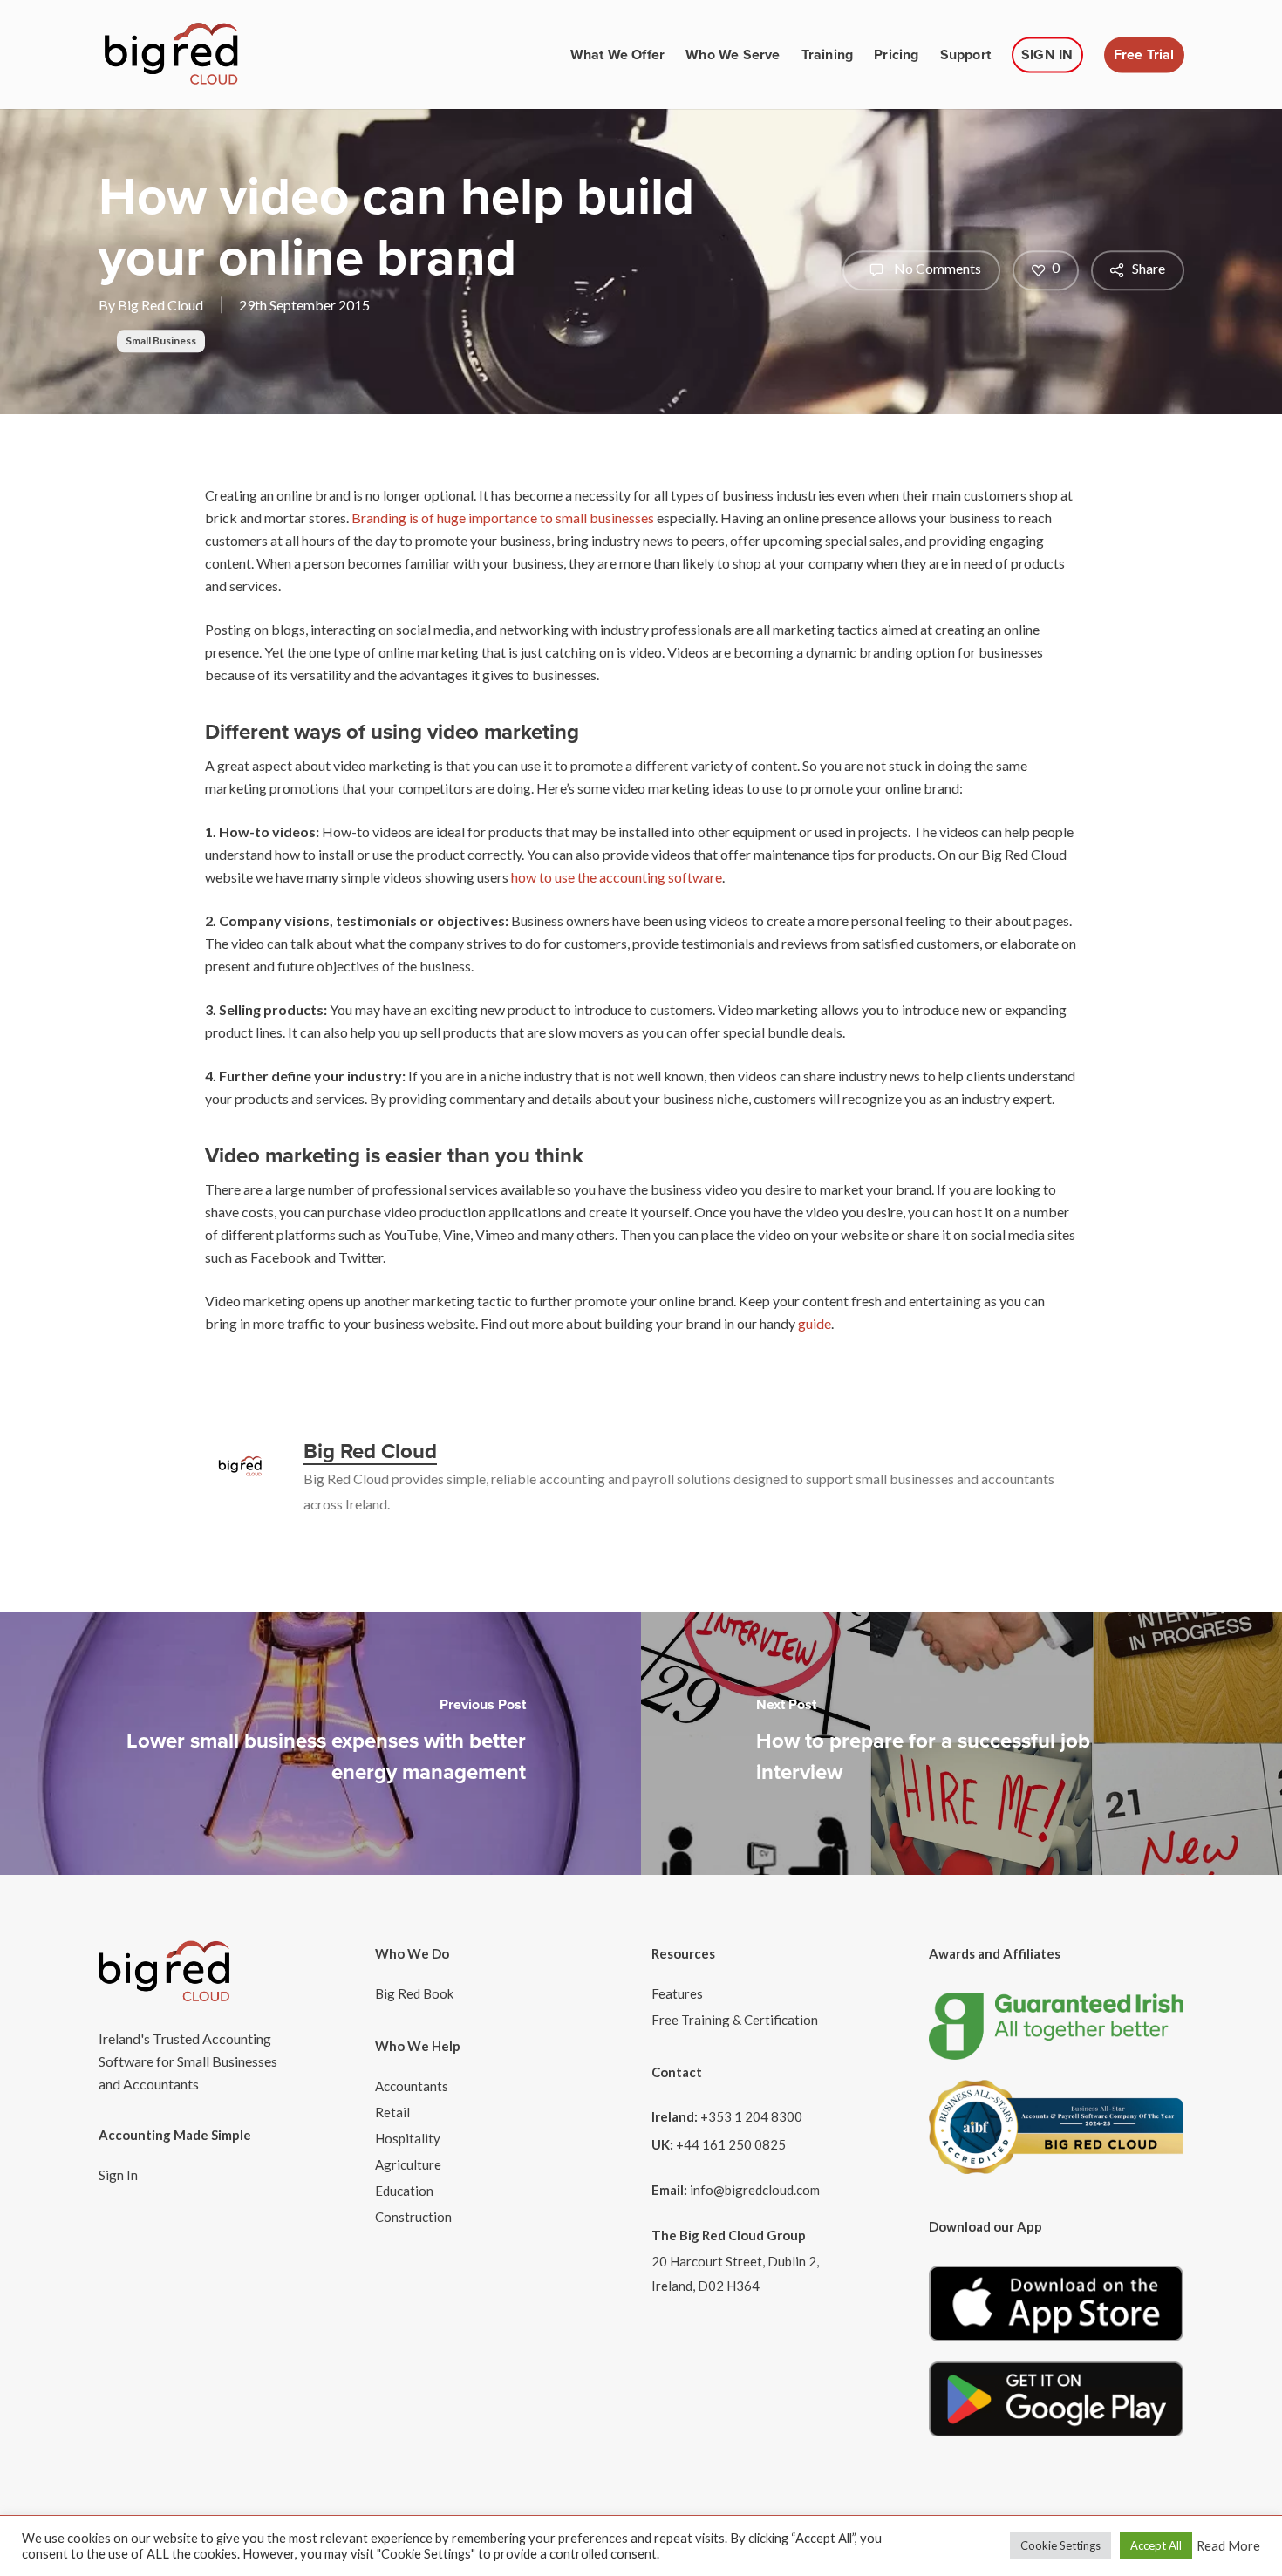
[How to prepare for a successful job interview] (961, 1744)
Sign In (118, 2175)
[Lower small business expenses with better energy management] (320, 1744)
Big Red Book (414, 1993)
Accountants (412, 2086)
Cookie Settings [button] (1060, 2545)
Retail (392, 2112)
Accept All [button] (1156, 2545)
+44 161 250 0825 (731, 2144)
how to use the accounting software (617, 877)
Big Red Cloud (160, 305)
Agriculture (408, 2164)
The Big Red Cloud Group (729, 2235)
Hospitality (408, 2138)
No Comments (936, 268)
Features (677, 1993)
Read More (1228, 2546)
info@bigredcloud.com (755, 2190)
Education (404, 2191)
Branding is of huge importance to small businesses (503, 518)
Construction (413, 2217)
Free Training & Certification (735, 2020)
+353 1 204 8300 (751, 2116)
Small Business (161, 341)
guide (815, 1323)
